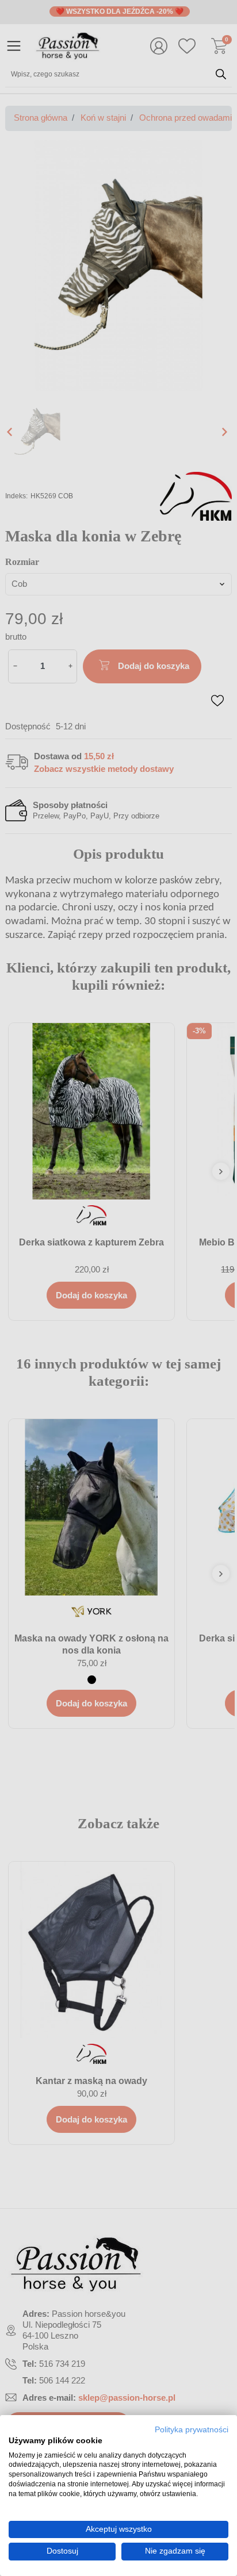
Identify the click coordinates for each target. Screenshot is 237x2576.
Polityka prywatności (192, 2430)
